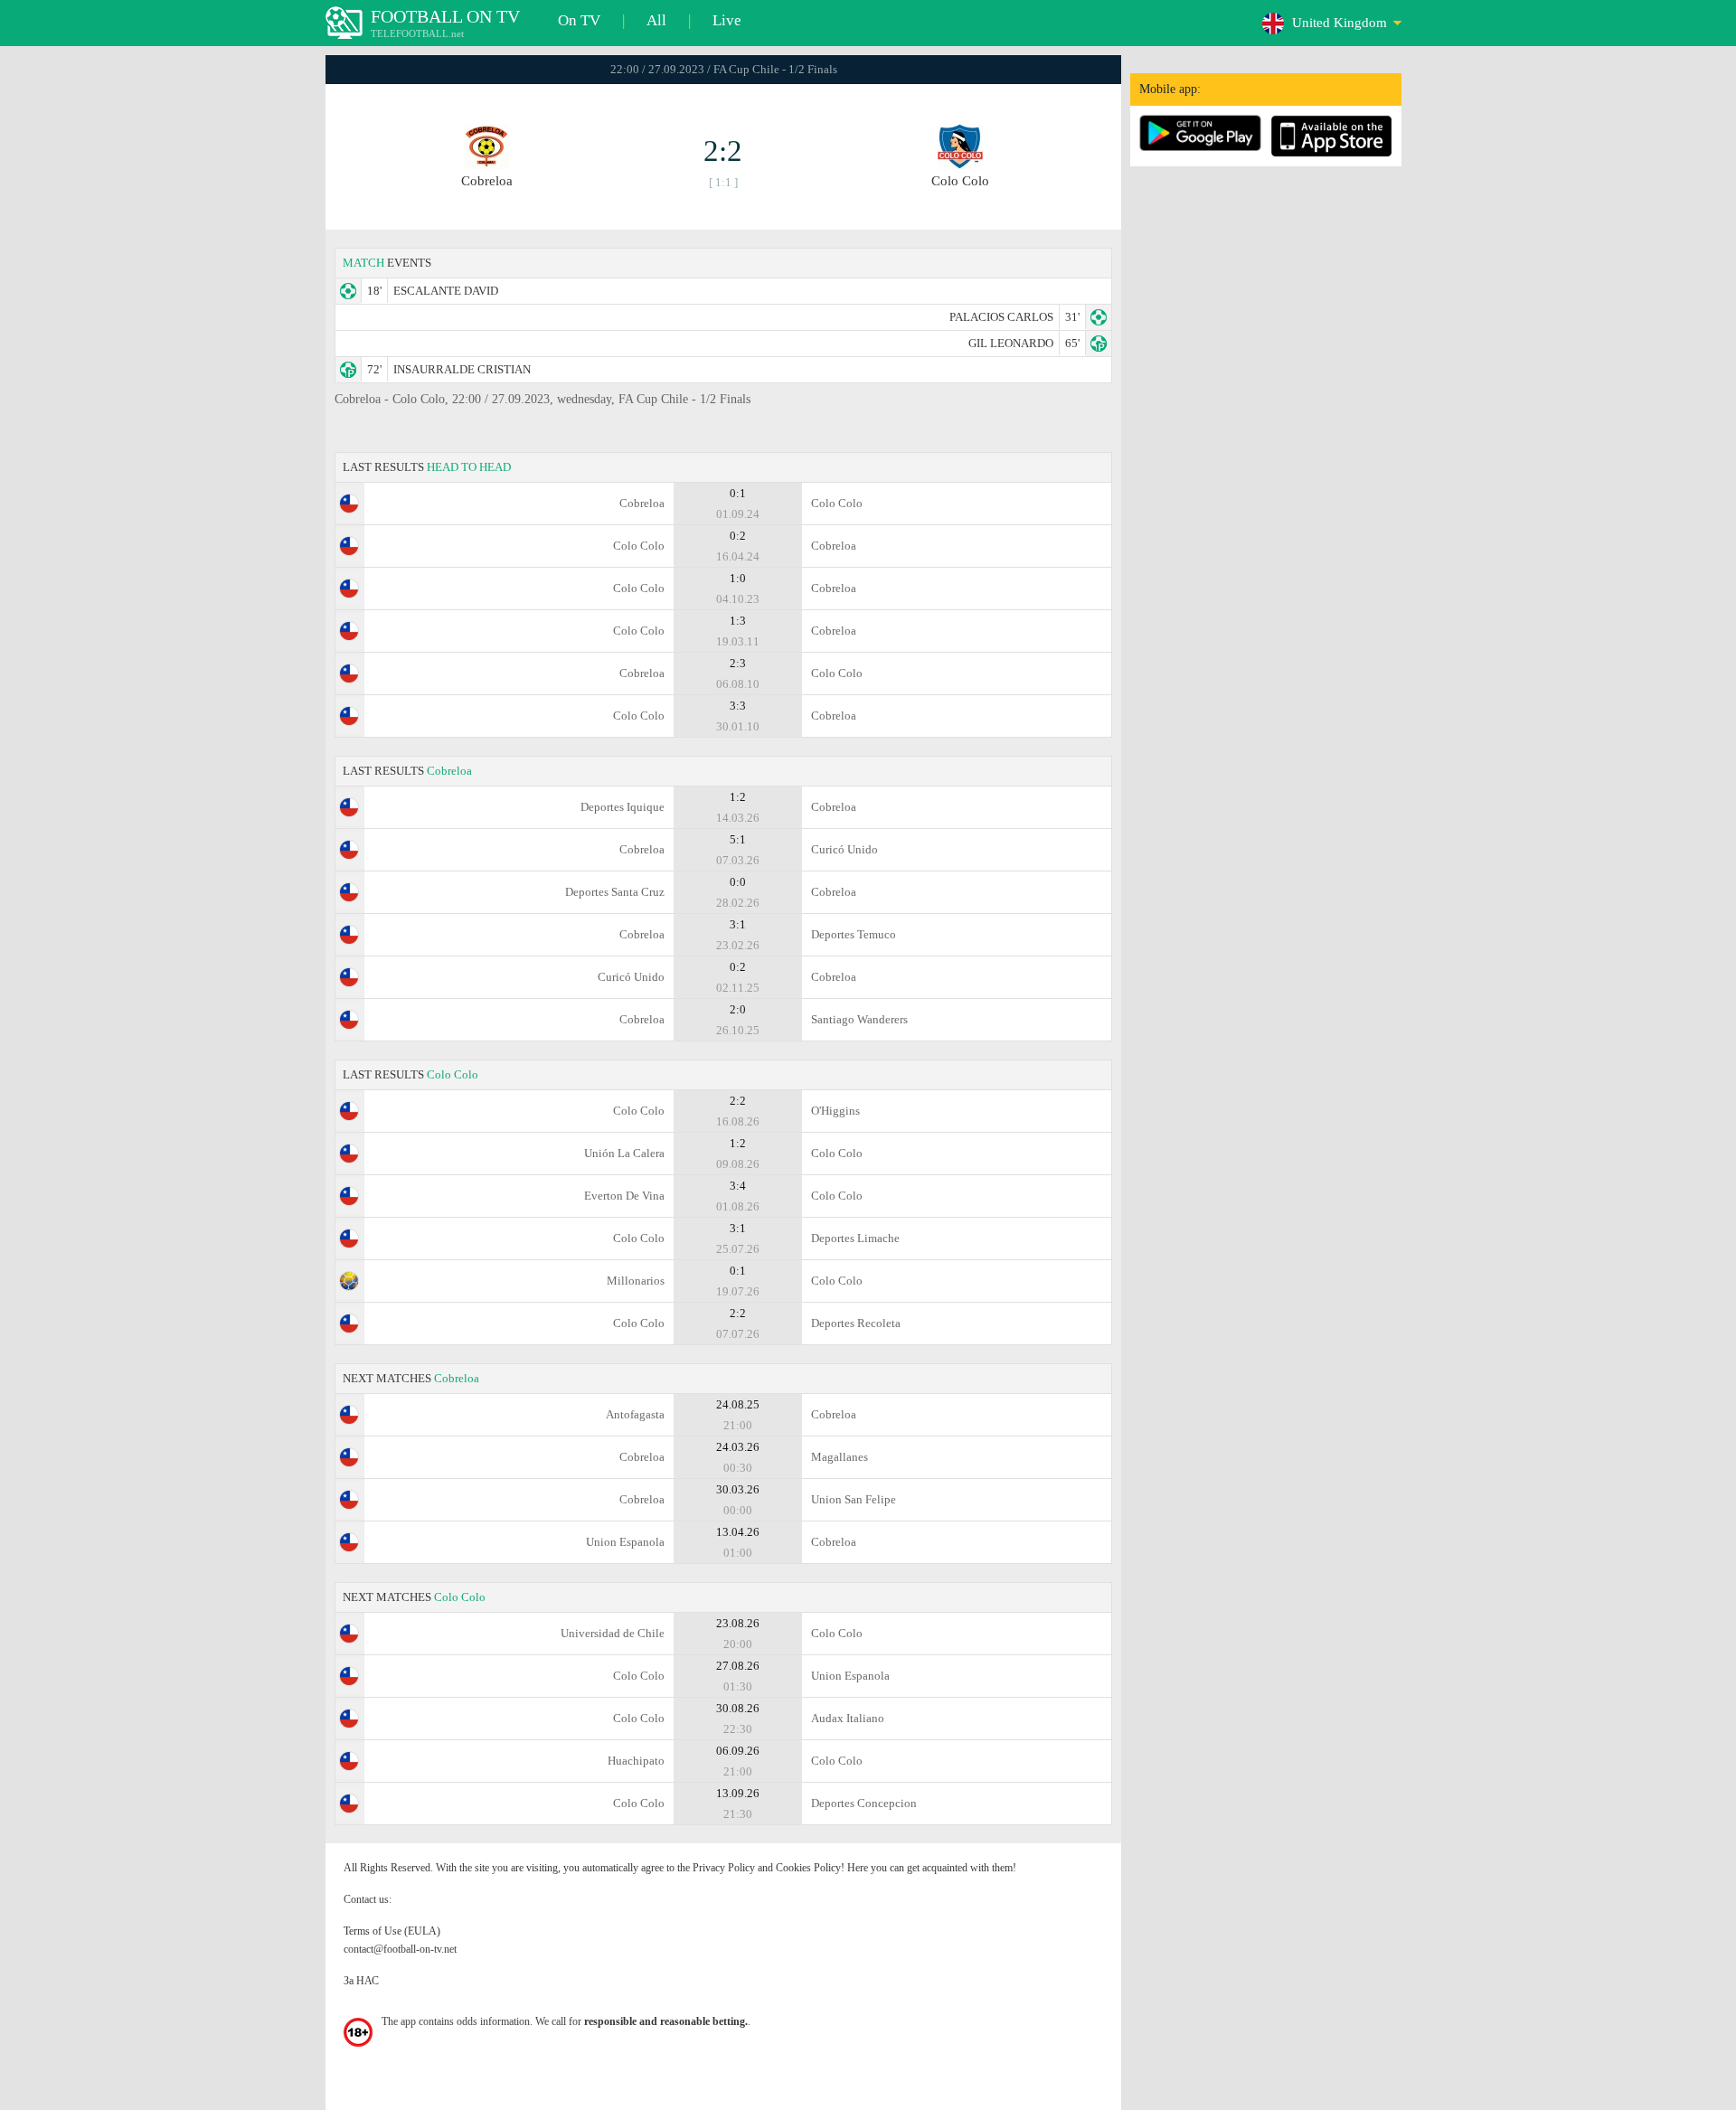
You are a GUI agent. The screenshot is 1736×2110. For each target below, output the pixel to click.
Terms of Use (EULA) (392, 1931)
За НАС (361, 1981)
